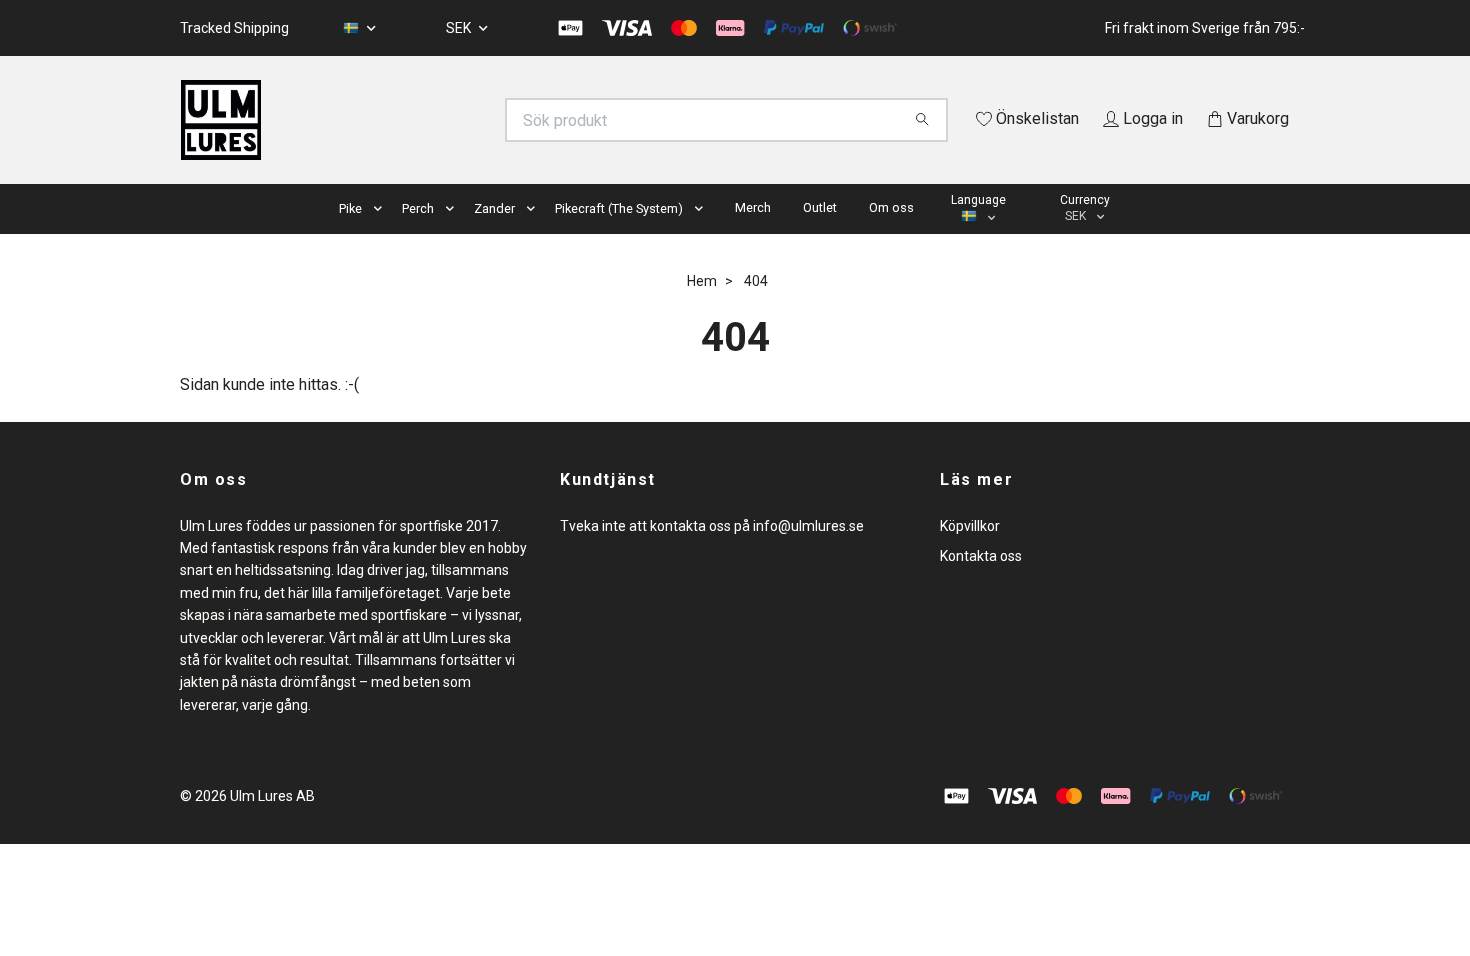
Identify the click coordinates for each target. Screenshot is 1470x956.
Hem (702, 309)
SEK (460, 28)
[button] (382, 237)
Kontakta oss (981, 584)
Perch (418, 236)
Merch (753, 235)
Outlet (820, 235)
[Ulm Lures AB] (458, 120)
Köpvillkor (970, 554)
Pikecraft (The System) (619, 236)
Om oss (891, 235)
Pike (350, 236)
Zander (494, 236)
